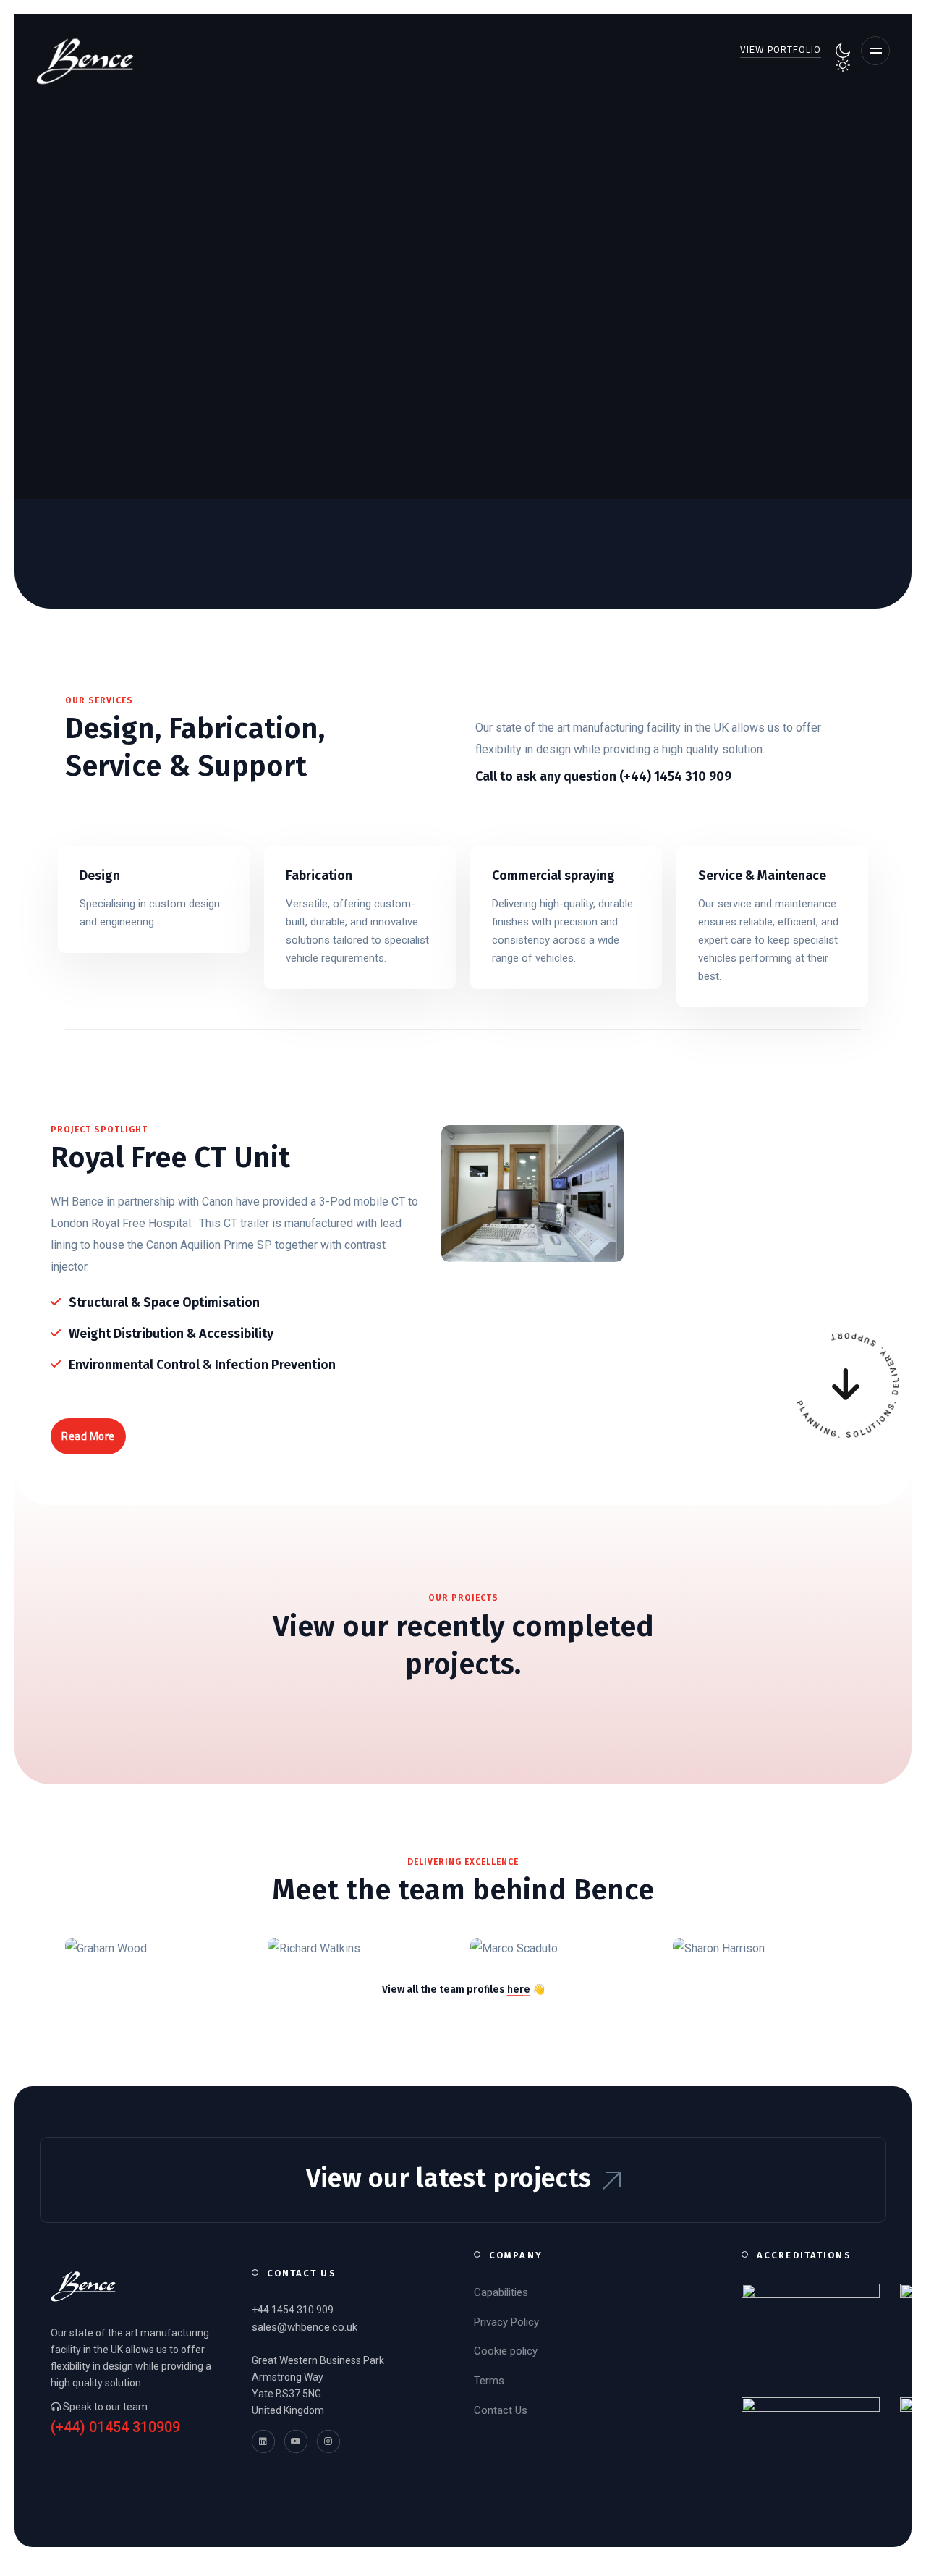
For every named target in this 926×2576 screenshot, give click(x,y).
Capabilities (501, 2292)
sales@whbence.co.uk (305, 2327)
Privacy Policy (506, 2322)
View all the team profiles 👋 (463, 1990)
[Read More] (154, 899)
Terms (489, 2381)
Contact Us (501, 2410)
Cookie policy (506, 2351)
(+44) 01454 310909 (115, 2427)
